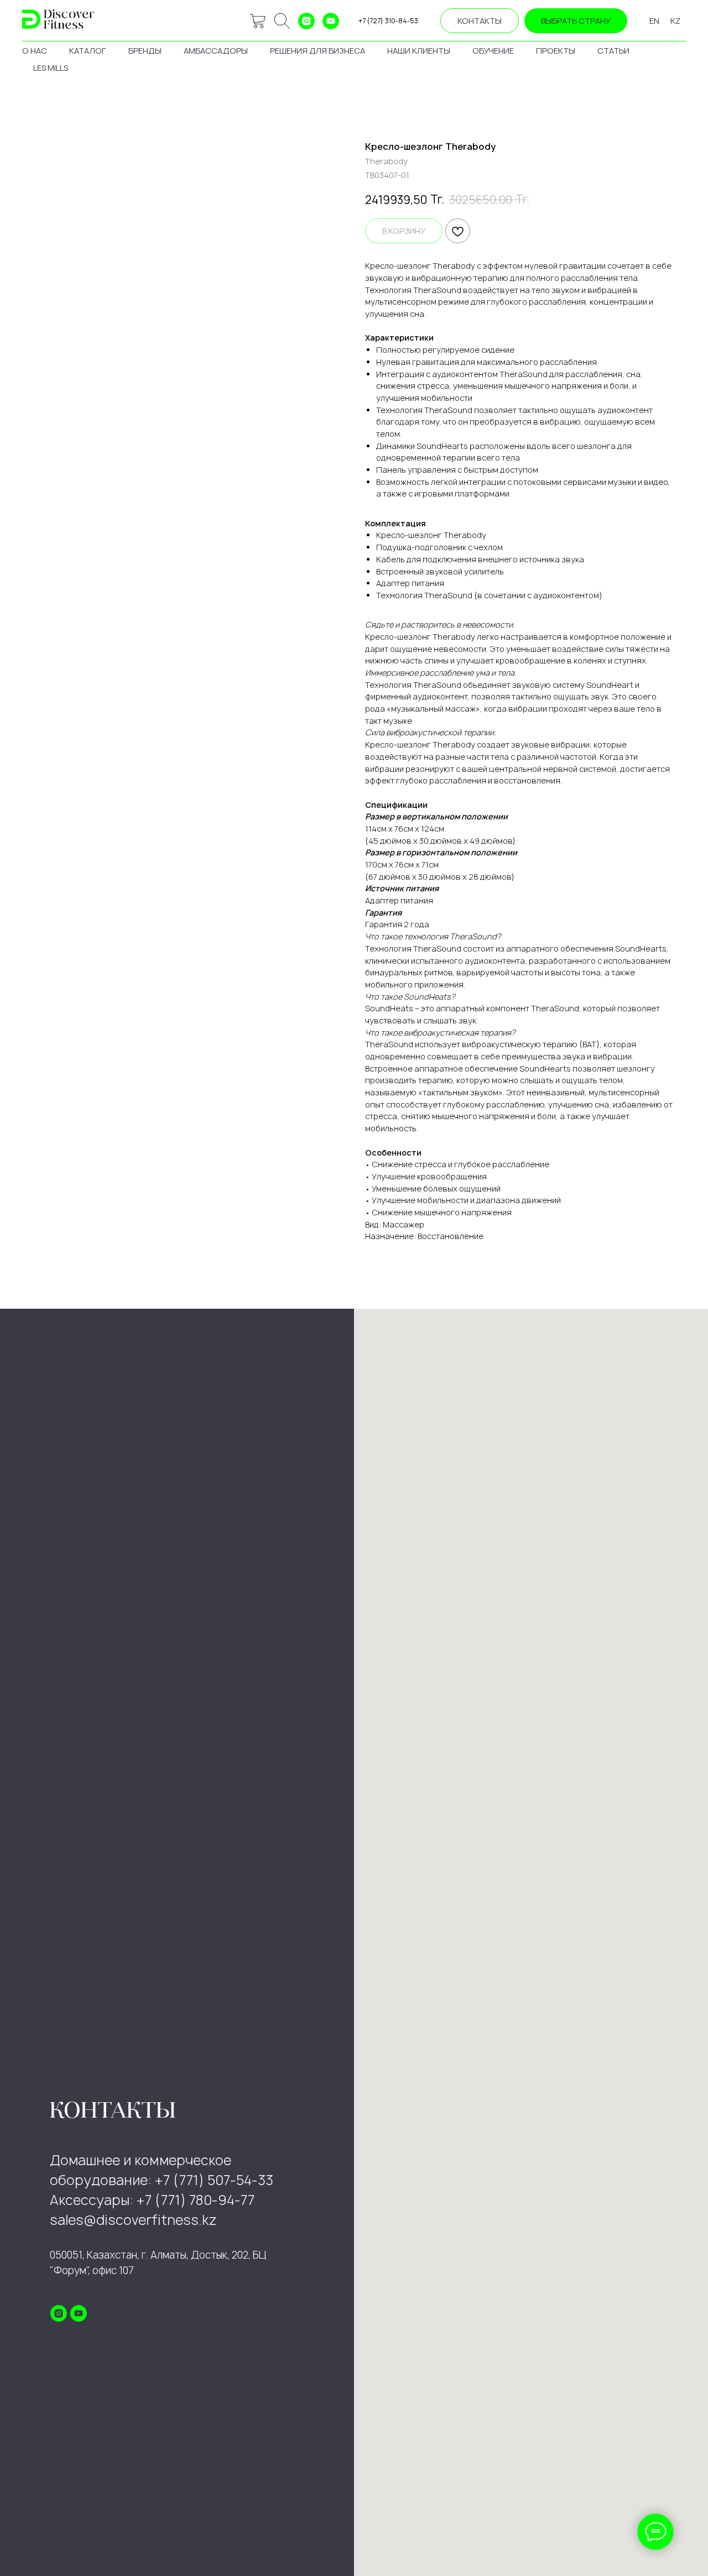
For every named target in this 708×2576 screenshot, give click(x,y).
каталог (88, 51)
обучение (493, 51)
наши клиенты (419, 51)
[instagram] (306, 21)
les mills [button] (51, 68)
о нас (35, 51)
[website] (258, 21)
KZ (675, 21)
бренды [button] (145, 51)
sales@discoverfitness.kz (133, 2220)
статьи (613, 51)
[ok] (282, 21)
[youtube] (331, 21)
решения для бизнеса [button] (317, 51)
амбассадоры (216, 51)
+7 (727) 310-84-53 (388, 21)
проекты (556, 51)
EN (654, 21)
